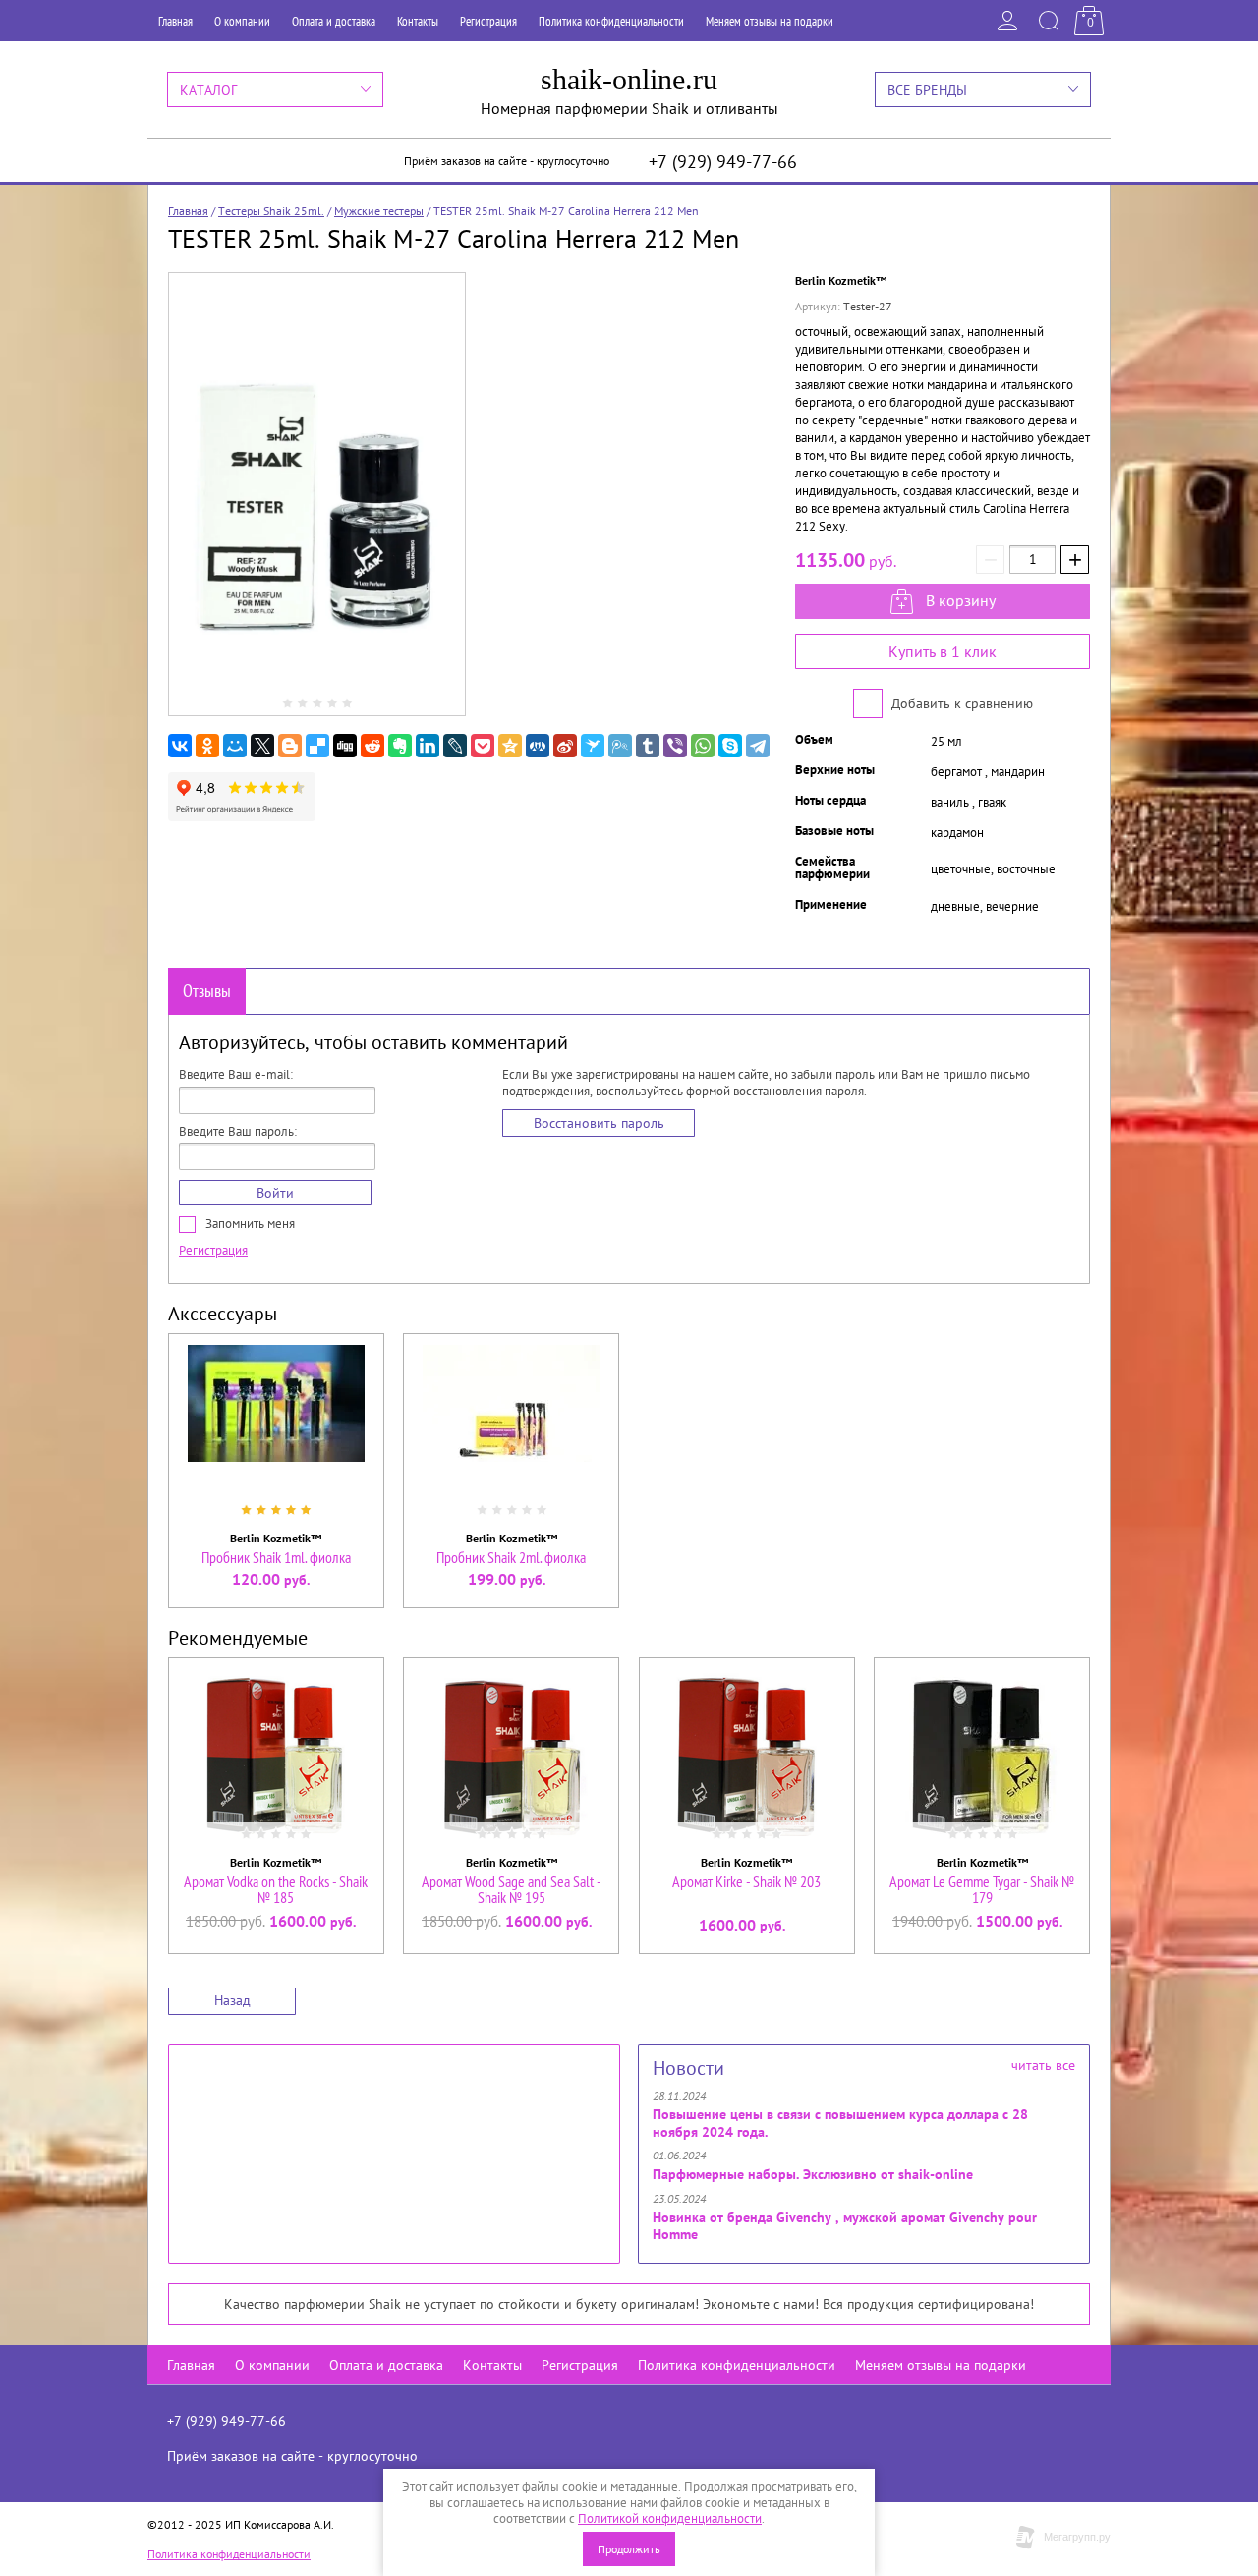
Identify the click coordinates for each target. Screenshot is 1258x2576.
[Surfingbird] (593, 746)
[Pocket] (483, 746)
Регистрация (488, 21)
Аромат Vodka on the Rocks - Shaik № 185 (276, 1889)
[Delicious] (317, 746)
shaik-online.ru (629, 79)
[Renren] (538, 746)
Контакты (418, 21)
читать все (1043, 2065)
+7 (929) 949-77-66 (723, 162)
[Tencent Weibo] (620, 746)
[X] (262, 746)
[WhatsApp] (703, 746)
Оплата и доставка (334, 21)
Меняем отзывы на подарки (770, 21)
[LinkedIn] (428, 746)
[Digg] (345, 746)
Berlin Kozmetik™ (841, 280)
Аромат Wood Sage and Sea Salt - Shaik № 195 (512, 1889)
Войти (275, 1193)
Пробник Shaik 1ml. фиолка (276, 1557)
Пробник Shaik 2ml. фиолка (511, 1557)
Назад (232, 2000)
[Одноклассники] (207, 746)
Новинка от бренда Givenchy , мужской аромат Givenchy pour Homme (845, 2226)
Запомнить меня (249, 1224)
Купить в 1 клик (943, 651)
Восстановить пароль (599, 1123)
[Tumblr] (648, 746)
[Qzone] (510, 746)
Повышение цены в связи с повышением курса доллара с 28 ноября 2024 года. (840, 2123)
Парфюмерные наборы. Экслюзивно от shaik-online (813, 2174)
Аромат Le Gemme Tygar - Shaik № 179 (982, 1889)
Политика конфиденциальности (611, 21)
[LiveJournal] (455, 746)
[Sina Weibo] (565, 746)
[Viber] (675, 746)
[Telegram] (758, 746)
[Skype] (730, 746)
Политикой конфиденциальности (670, 2519)
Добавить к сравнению (960, 703)
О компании (242, 21)
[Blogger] (290, 746)
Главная (175, 21)
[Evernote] (400, 746)
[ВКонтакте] (180, 746)
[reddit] (372, 746)
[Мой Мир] (235, 746)
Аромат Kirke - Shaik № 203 (746, 1881)
